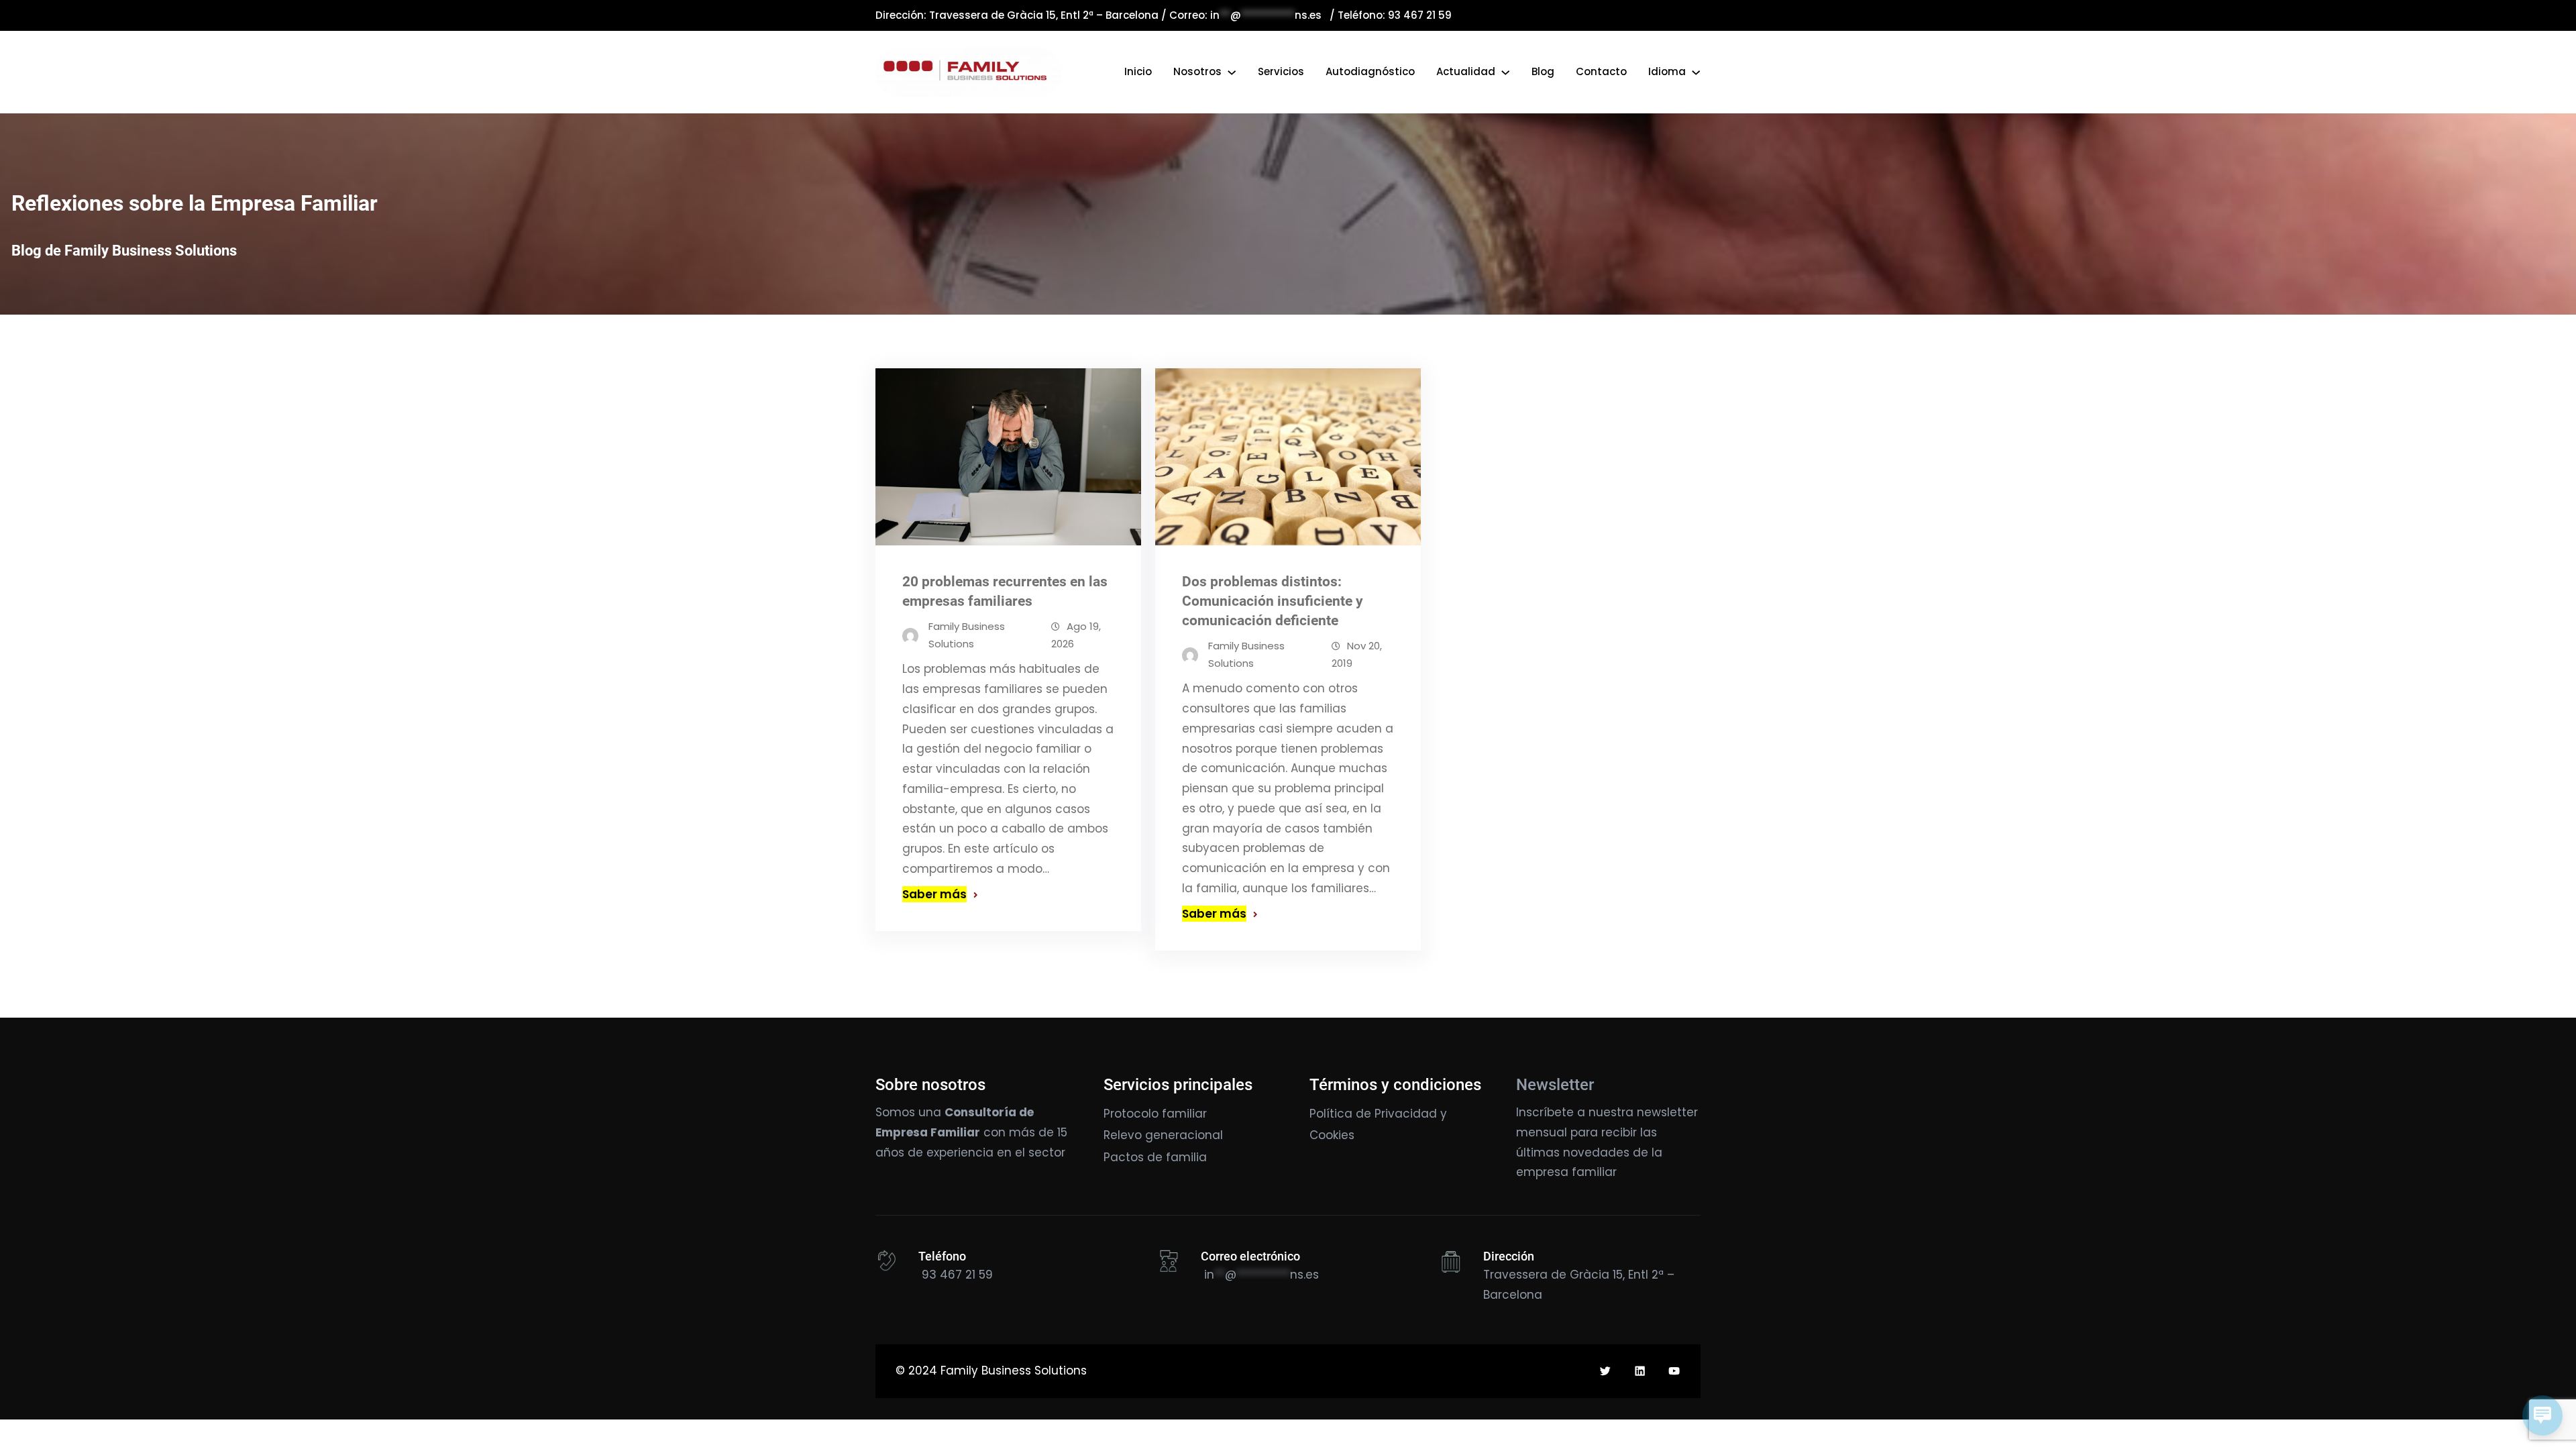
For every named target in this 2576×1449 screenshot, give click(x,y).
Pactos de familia (1155, 1157)
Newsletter (1555, 1085)
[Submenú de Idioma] (1696, 72)
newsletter (1667, 1112)
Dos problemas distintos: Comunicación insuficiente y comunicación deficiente (1273, 601)
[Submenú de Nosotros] (1232, 72)
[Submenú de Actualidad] (1505, 72)
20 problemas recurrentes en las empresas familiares (1005, 591)
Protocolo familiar (1155, 1114)
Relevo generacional (1163, 1135)
